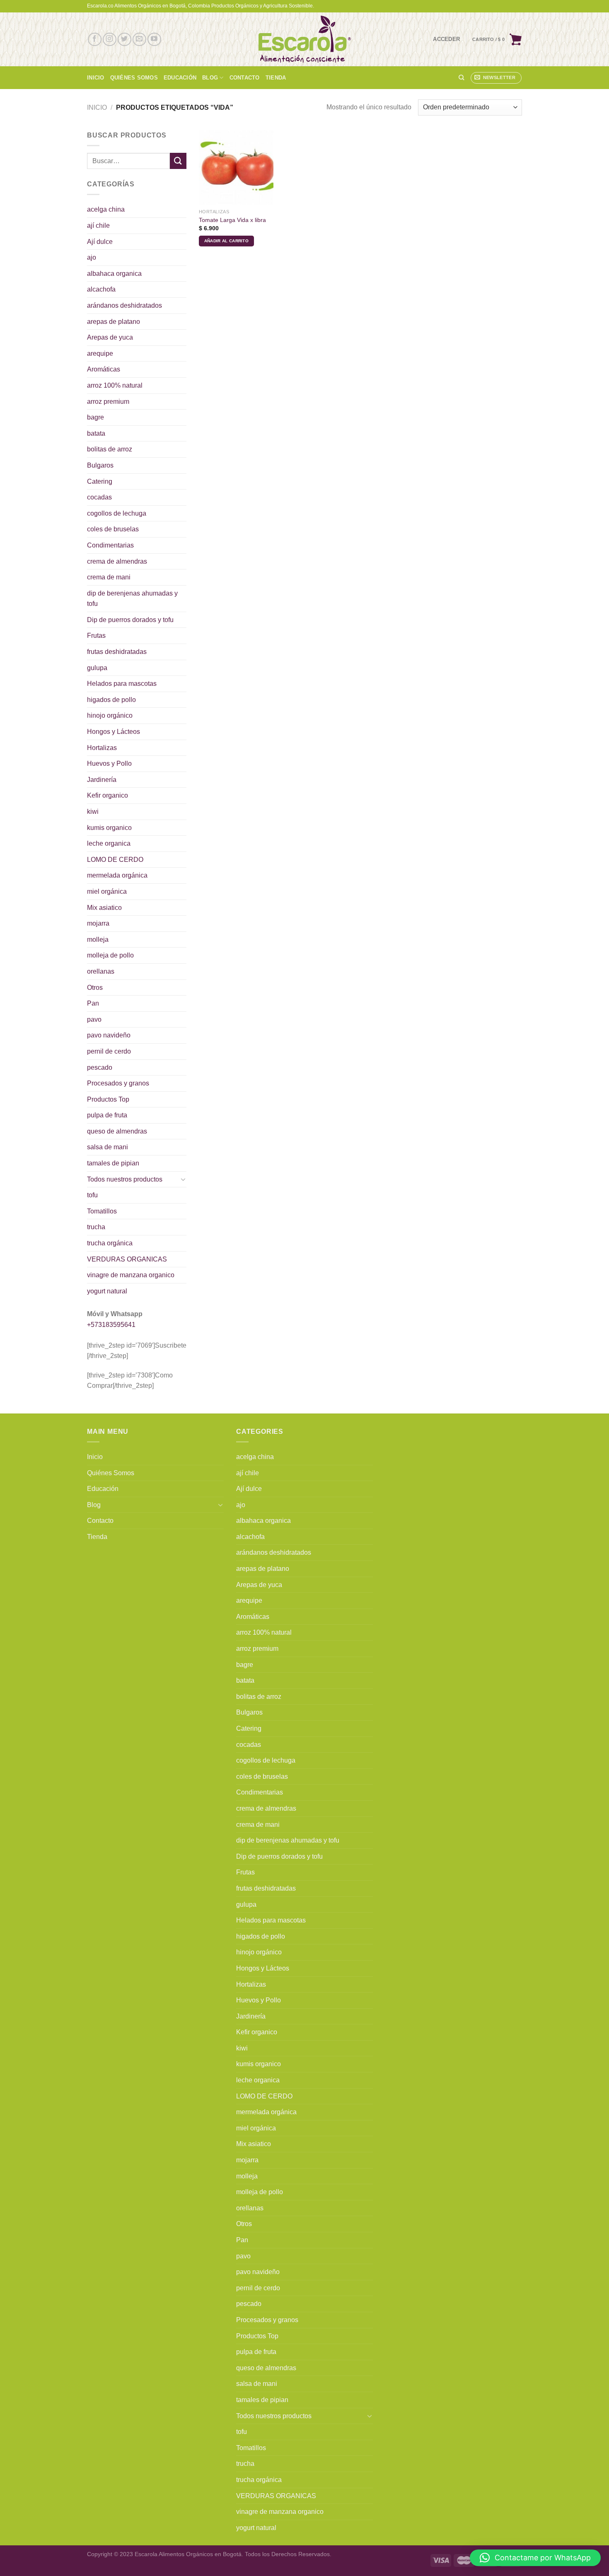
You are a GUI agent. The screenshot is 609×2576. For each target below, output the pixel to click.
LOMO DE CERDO (115, 860)
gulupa (97, 668)
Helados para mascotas (122, 684)
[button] (535, 2558)
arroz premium (108, 402)
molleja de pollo (110, 955)
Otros (95, 988)
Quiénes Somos (134, 78)
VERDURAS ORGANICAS (127, 1259)
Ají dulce (100, 242)
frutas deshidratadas (117, 652)
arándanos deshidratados (124, 305)
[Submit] (178, 161)
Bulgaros (100, 465)
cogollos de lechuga (117, 513)
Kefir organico (108, 795)
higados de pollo (111, 700)
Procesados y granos (118, 1083)
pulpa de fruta (107, 1115)
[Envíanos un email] (139, 40)
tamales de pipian (113, 1163)
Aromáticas (104, 369)
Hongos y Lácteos (114, 732)
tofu (92, 1195)
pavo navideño (109, 1035)
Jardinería (102, 780)
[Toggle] (183, 1179)
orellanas (101, 971)
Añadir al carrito (226, 241)
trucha (96, 1227)
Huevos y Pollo (109, 763)
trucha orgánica (110, 1243)
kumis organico (109, 828)
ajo (92, 257)
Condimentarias (110, 545)
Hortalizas (102, 748)
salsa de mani (108, 1147)
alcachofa (101, 289)
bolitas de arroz (110, 449)
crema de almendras (117, 561)
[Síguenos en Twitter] (124, 40)
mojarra (98, 923)
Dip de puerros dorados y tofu (130, 620)
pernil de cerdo (109, 1051)
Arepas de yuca (110, 337)
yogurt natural (107, 1291)
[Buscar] (461, 77)
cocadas (99, 497)
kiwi (93, 812)
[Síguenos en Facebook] (95, 40)
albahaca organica (114, 274)
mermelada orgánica (117, 875)
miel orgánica (107, 891)
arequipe (100, 353)
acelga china (106, 209)
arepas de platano (114, 322)
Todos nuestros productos (125, 1179)
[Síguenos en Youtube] (154, 40)
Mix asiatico (104, 908)
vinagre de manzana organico (131, 1275)
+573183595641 (111, 1325)
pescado (100, 1067)
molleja (98, 939)
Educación (180, 78)
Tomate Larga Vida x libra (232, 220)
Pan (93, 1003)
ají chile (98, 226)
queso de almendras (117, 1131)
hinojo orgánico (110, 715)
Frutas (96, 636)
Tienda (276, 78)
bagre (95, 417)
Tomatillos (102, 1211)
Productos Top (108, 1099)
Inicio (96, 78)
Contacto (245, 78)
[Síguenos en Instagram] (110, 40)
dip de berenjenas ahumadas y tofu (132, 599)
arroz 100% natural (115, 385)
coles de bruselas (113, 529)
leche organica (109, 843)
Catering (100, 481)
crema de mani (109, 577)
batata (96, 433)
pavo (94, 1019)
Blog (210, 78)
